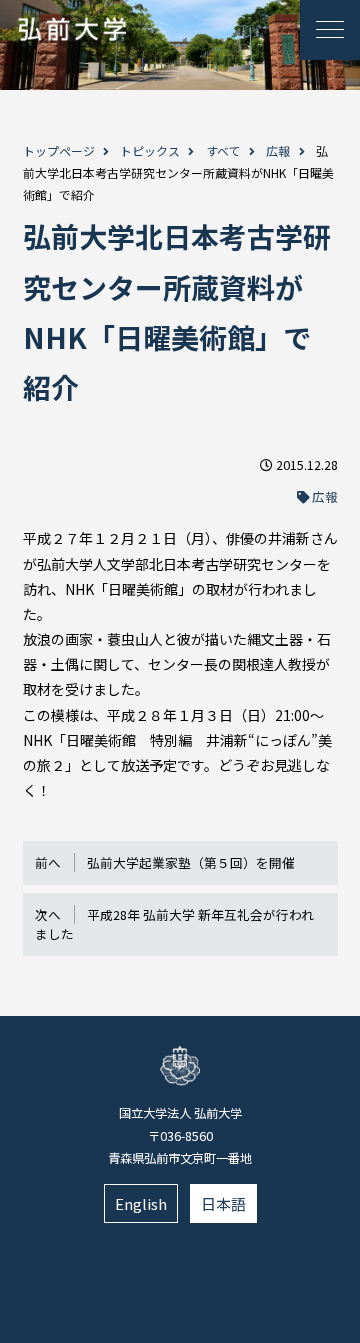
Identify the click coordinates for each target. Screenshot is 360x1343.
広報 (278, 150)
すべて (223, 150)
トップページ (59, 150)
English (141, 1203)
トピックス (150, 150)
